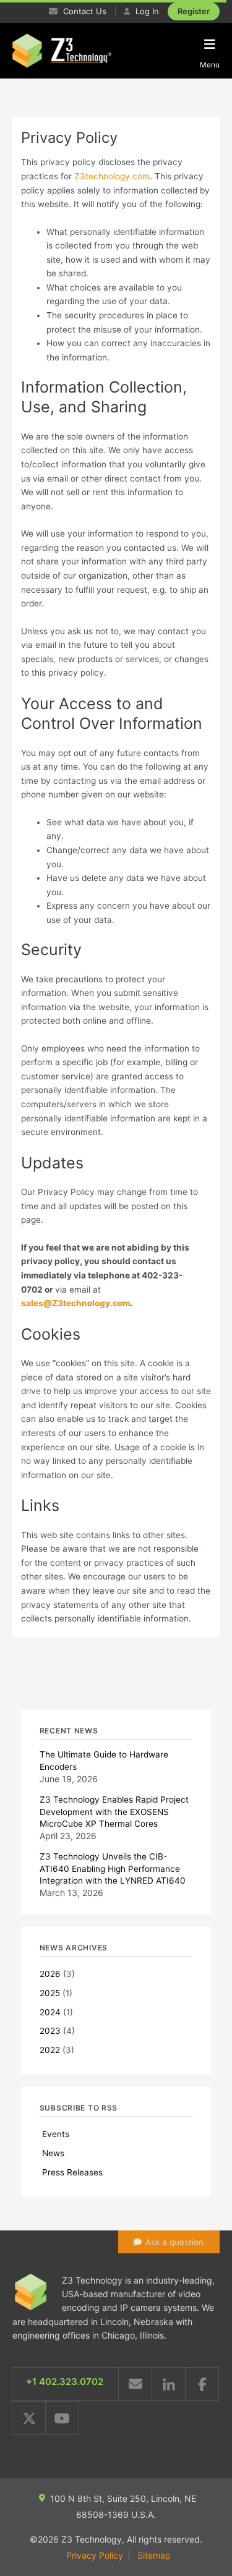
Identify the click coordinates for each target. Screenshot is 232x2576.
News (53, 2153)
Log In (146, 11)
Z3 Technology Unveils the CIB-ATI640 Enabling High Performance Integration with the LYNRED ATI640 (113, 1868)
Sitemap (154, 2555)
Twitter (29, 2418)
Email (135, 2384)
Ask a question (174, 2242)
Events (56, 2134)
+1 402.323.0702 (65, 2382)
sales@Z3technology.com (75, 1303)
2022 (50, 2050)
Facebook (202, 2384)
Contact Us (84, 11)
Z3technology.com (112, 176)
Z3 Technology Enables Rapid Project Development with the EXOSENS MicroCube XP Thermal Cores (114, 1811)
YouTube (62, 2418)
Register (194, 11)
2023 (50, 2031)
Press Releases (72, 2172)
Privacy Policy (95, 2555)
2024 (50, 2012)
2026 (50, 1974)
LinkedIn (169, 2384)
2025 (50, 1993)
